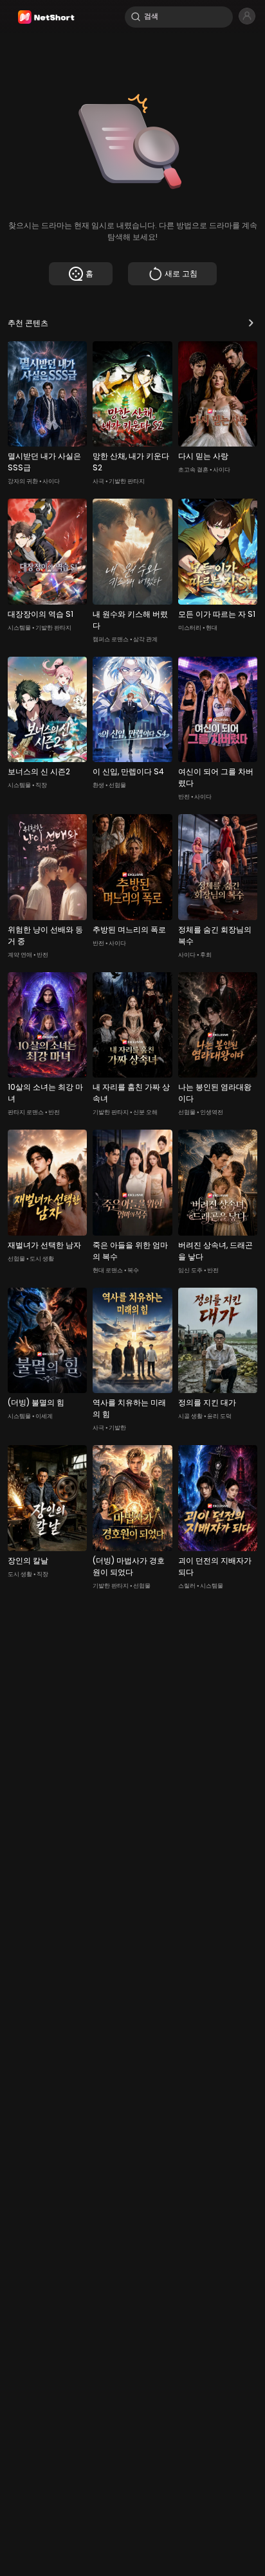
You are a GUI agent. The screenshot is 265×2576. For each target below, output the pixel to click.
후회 (206, 955)
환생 (98, 785)
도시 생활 (42, 1259)
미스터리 (190, 628)
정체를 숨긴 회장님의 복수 (215, 935)
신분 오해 (145, 1112)
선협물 (117, 785)
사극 (98, 481)
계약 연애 (20, 955)
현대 (212, 628)
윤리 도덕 (219, 1416)
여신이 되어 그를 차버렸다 (216, 777)
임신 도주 (190, 1270)
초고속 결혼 (193, 470)
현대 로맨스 (108, 1270)
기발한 (117, 1428)
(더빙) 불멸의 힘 (36, 1402)
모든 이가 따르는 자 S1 (217, 614)
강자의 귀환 (23, 481)
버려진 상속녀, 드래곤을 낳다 (215, 1251)
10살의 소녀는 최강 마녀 (45, 1093)
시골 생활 (190, 1416)
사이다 (51, 481)
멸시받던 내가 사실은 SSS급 (44, 462)
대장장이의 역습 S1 (41, 614)
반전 (184, 797)
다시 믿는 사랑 (203, 456)
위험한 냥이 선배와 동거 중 (45, 935)
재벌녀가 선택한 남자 (44, 1245)
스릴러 (187, 1586)
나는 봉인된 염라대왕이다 (215, 1093)
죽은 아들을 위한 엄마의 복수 (130, 1251)
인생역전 (212, 1112)
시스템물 (19, 628)
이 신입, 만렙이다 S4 (128, 771)
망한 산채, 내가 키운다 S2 (131, 462)
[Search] (136, 17)
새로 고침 (181, 273)
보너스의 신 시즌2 (39, 771)
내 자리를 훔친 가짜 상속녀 (131, 1093)
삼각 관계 (145, 639)
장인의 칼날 (28, 1560)
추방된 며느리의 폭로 (129, 929)
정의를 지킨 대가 (207, 1402)
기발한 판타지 (127, 481)
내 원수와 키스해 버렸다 (130, 620)
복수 (133, 1270)
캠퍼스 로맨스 (111, 639)
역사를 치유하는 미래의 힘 (129, 1408)
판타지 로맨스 (26, 1112)
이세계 (44, 1416)
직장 (41, 785)
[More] (251, 323)
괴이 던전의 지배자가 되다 (215, 1566)
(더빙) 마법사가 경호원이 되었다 (129, 1566)
